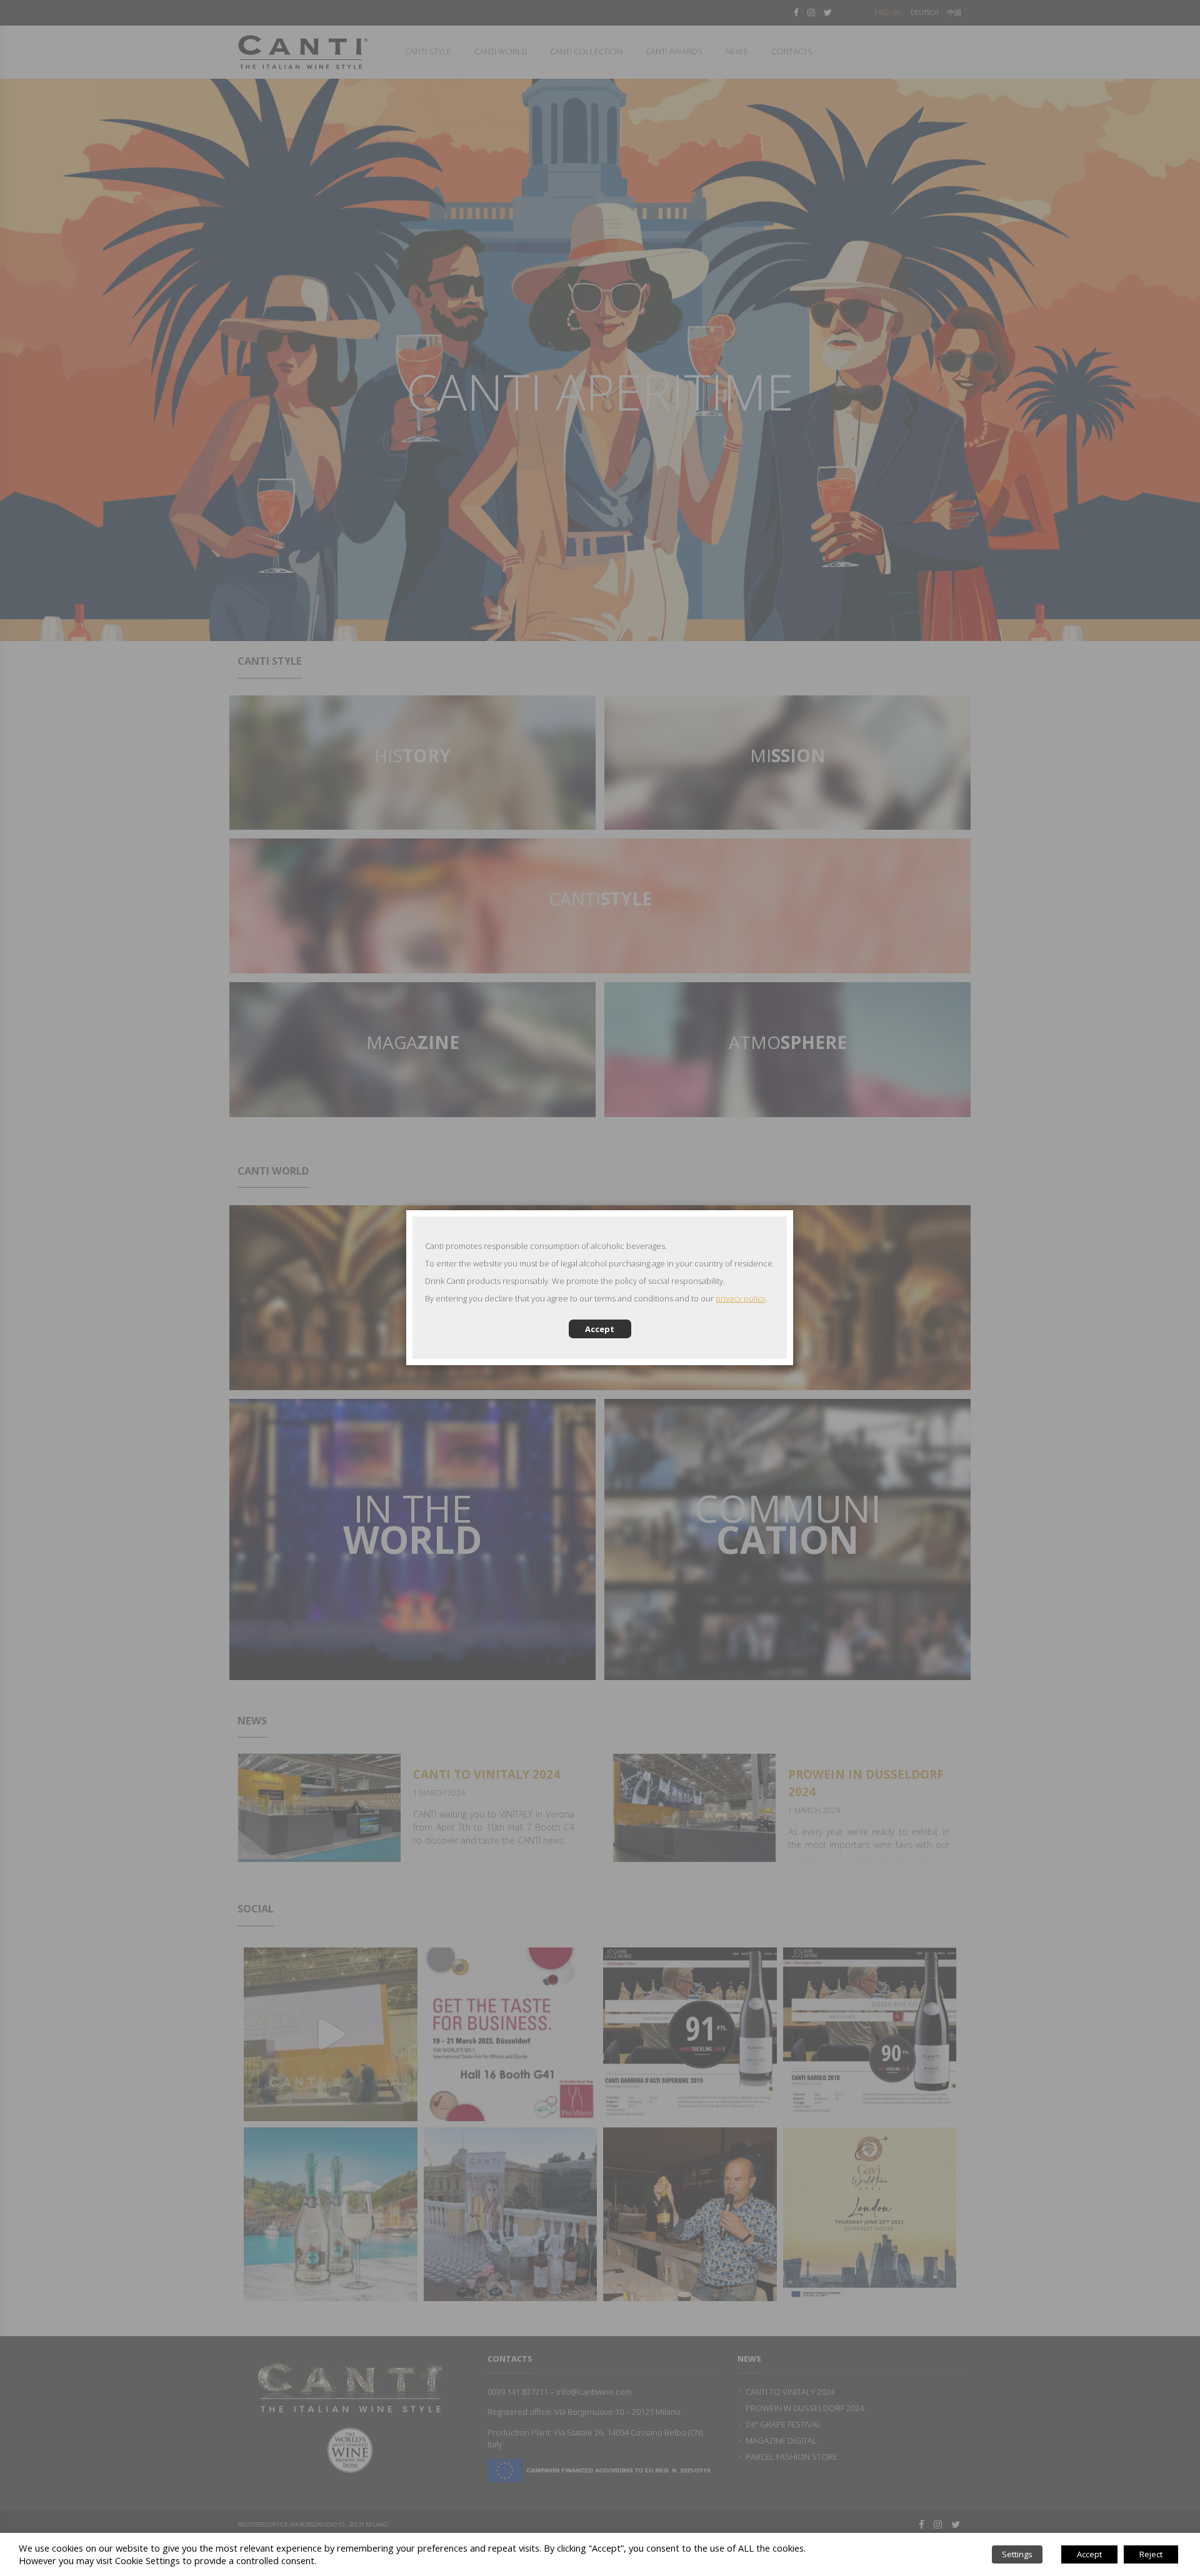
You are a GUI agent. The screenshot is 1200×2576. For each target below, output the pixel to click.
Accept (600, 1329)
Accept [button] (1089, 2554)
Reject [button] (1151, 2554)
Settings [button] (1017, 2554)
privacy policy (741, 1298)
